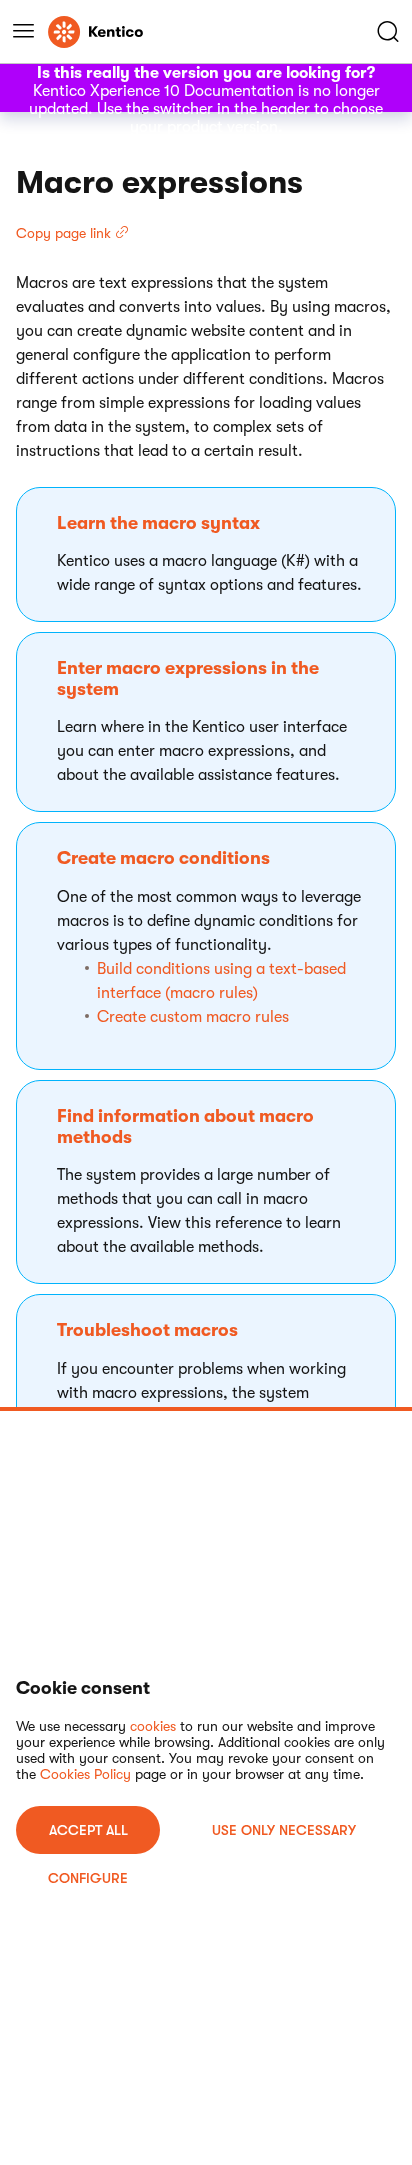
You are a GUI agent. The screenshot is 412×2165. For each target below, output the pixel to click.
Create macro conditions (163, 858)
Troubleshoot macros (147, 1330)
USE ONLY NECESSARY (284, 1830)
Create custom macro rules (193, 1017)
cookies (153, 1726)
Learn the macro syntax (158, 523)
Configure (88, 1878)
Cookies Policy (85, 1774)
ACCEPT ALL (88, 1830)
